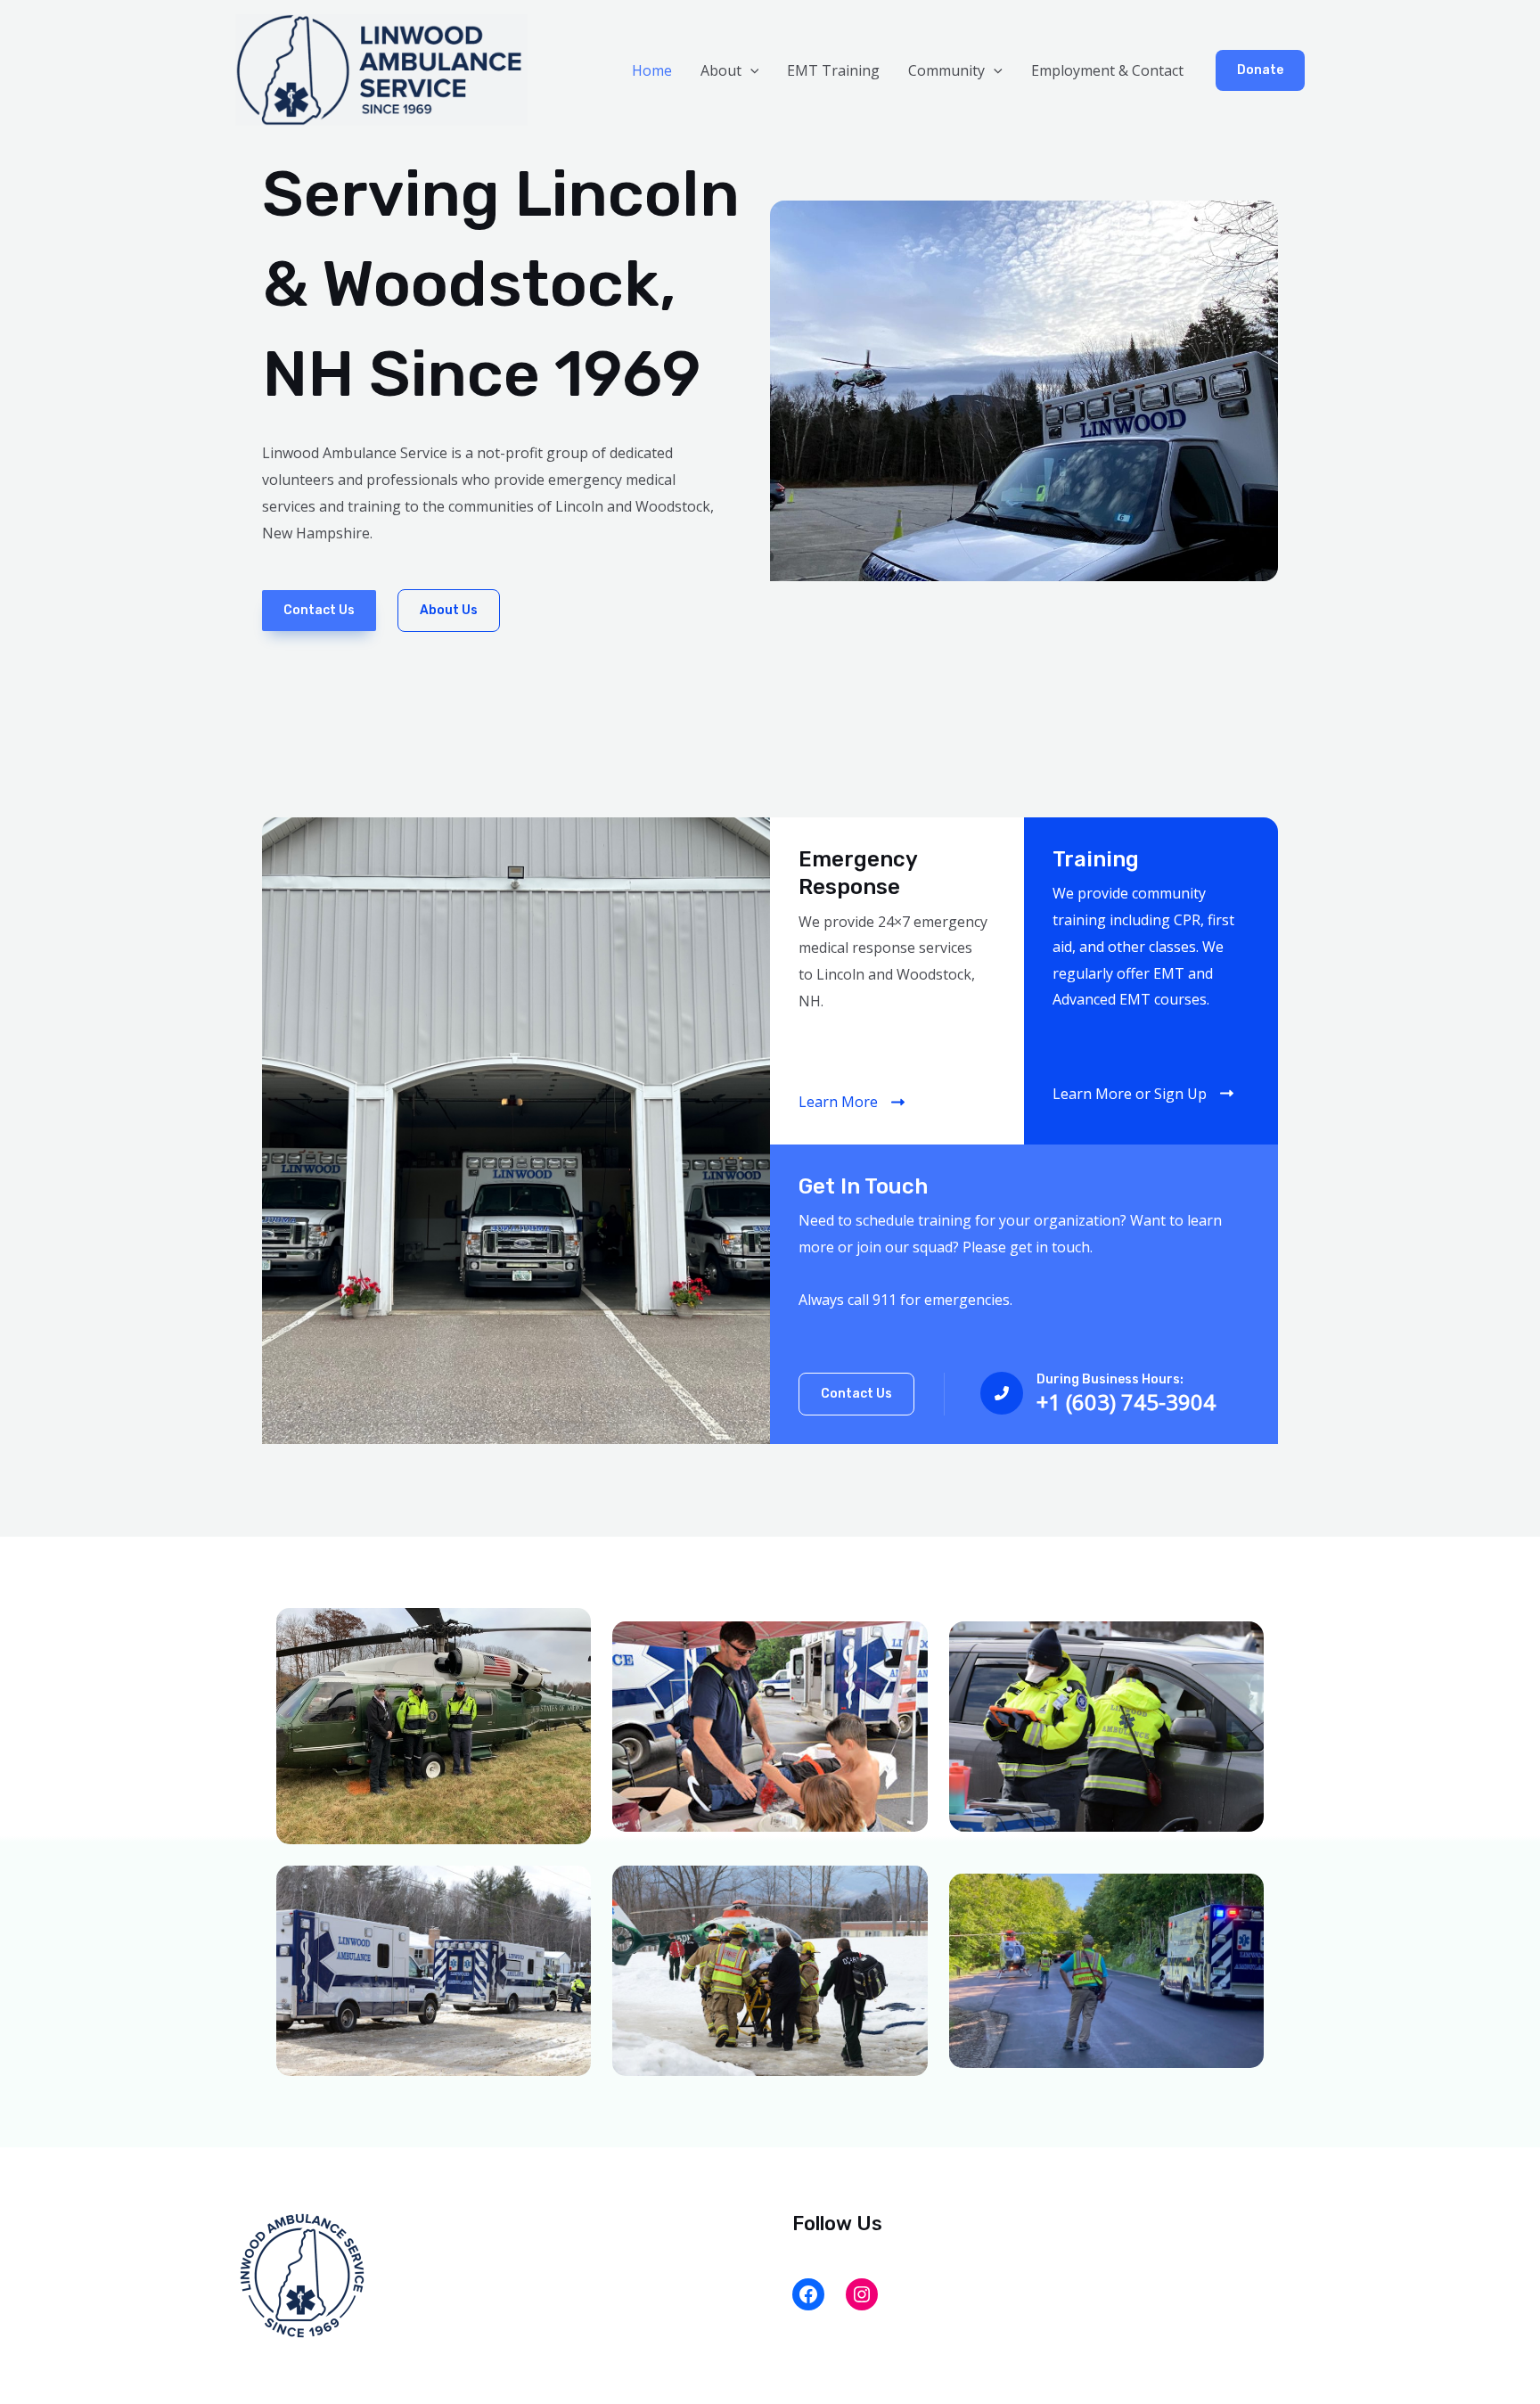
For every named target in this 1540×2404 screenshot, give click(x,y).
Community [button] (946, 70)
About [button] (721, 70)
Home (652, 70)
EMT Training (833, 70)
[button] (750, 70)
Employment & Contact (1107, 70)
